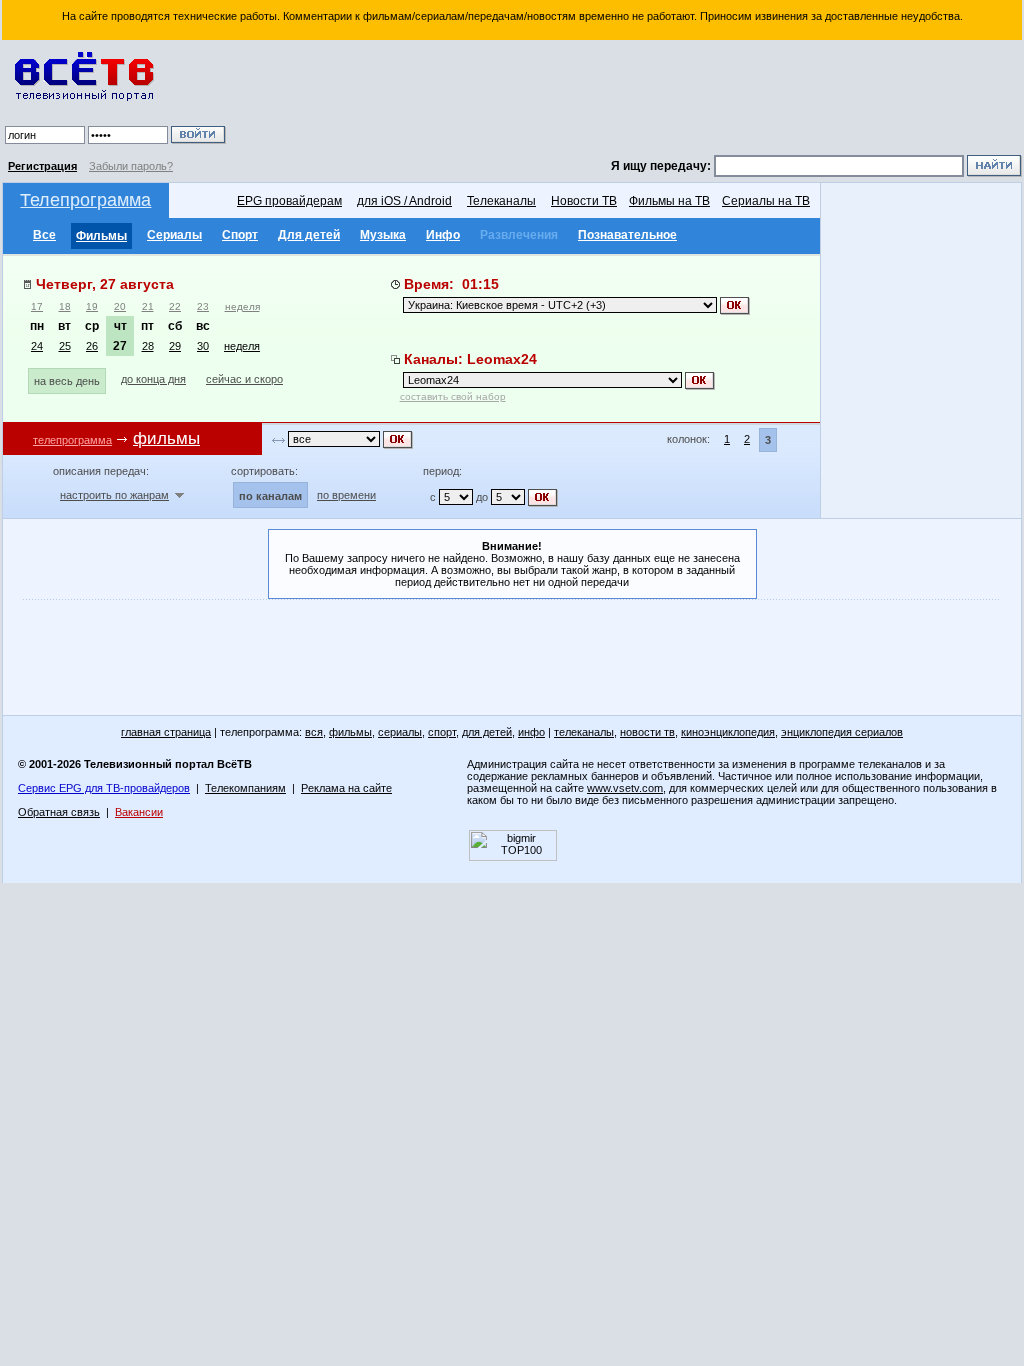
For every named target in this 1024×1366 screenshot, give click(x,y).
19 (92, 306)
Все (44, 235)
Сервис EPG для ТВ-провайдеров (104, 788)
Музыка (383, 235)
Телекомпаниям (245, 788)
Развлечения (519, 235)
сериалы (400, 732)
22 (175, 306)
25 (65, 346)
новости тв (647, 732)
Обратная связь (59, 812)
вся (314, 732)
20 (120, 306)
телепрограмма (72, 440)
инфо (531, 732)
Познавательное (627, 235)
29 (175, 346)
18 (65, 306)
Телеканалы (501, 201)
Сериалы (174, 235)
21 (148, 306)
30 (203, 346)
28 (148, 346)
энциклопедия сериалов (842, 732)
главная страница (166, 732)
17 (37, 306)
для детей (487, 732)
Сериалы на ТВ (766, 201)
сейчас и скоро (244, 379)
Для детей (309, 235)
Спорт (240, 235)
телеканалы (584, 732)
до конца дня (153, 379)
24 (37, 346)
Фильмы (101, 236)
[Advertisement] (627, 100)
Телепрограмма (85, 200)
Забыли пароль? (131, 166)
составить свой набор (453, 396)
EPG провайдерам (289, 201)
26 (92, 346)
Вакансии (139, 812)
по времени (346, 495)
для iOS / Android (404, 201)
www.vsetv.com (625, 788)
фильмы (350, 732)
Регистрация (42, 166)
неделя (242, 306)
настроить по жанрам (114, 495)
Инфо (443, 235)
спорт (442, 732)
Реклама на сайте (346, 788)
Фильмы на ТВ (669, 201)
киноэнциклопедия (728, 732)
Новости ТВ (584, 201)
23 (203, 306)
